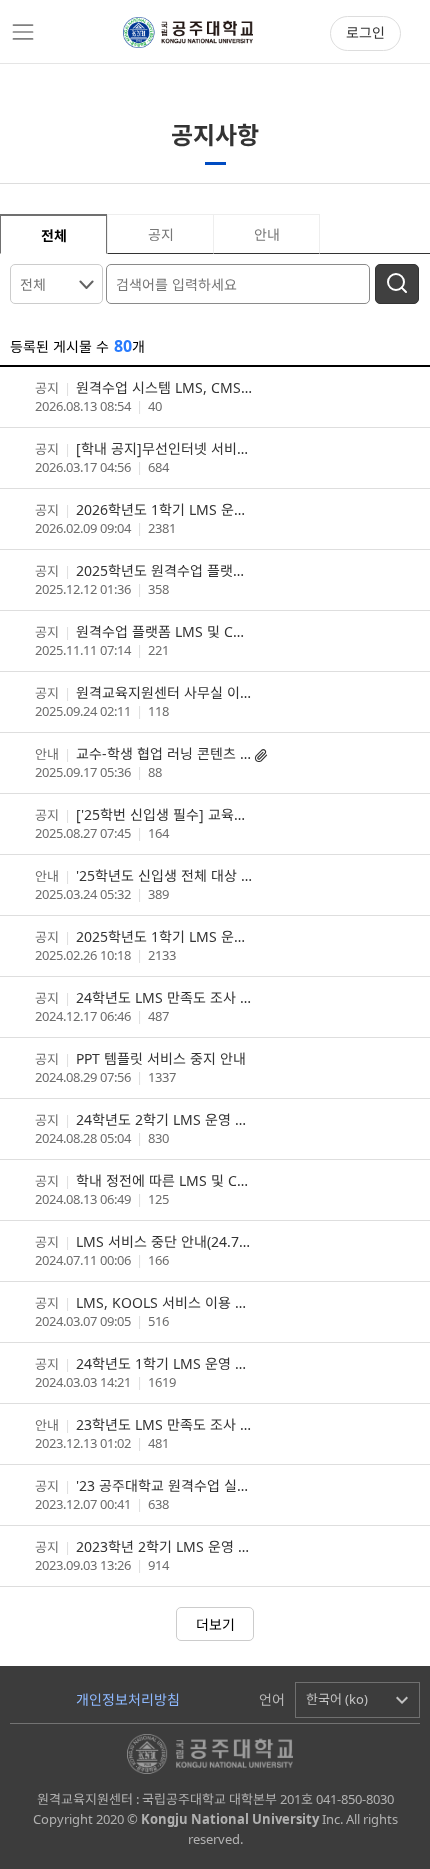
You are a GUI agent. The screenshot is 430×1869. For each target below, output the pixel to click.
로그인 (365, 32)
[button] (357, 1700)
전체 (33, 284)
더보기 (215, 1624)
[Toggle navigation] (23, 32)
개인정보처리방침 (128, 1699)
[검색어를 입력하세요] (240, 282)
